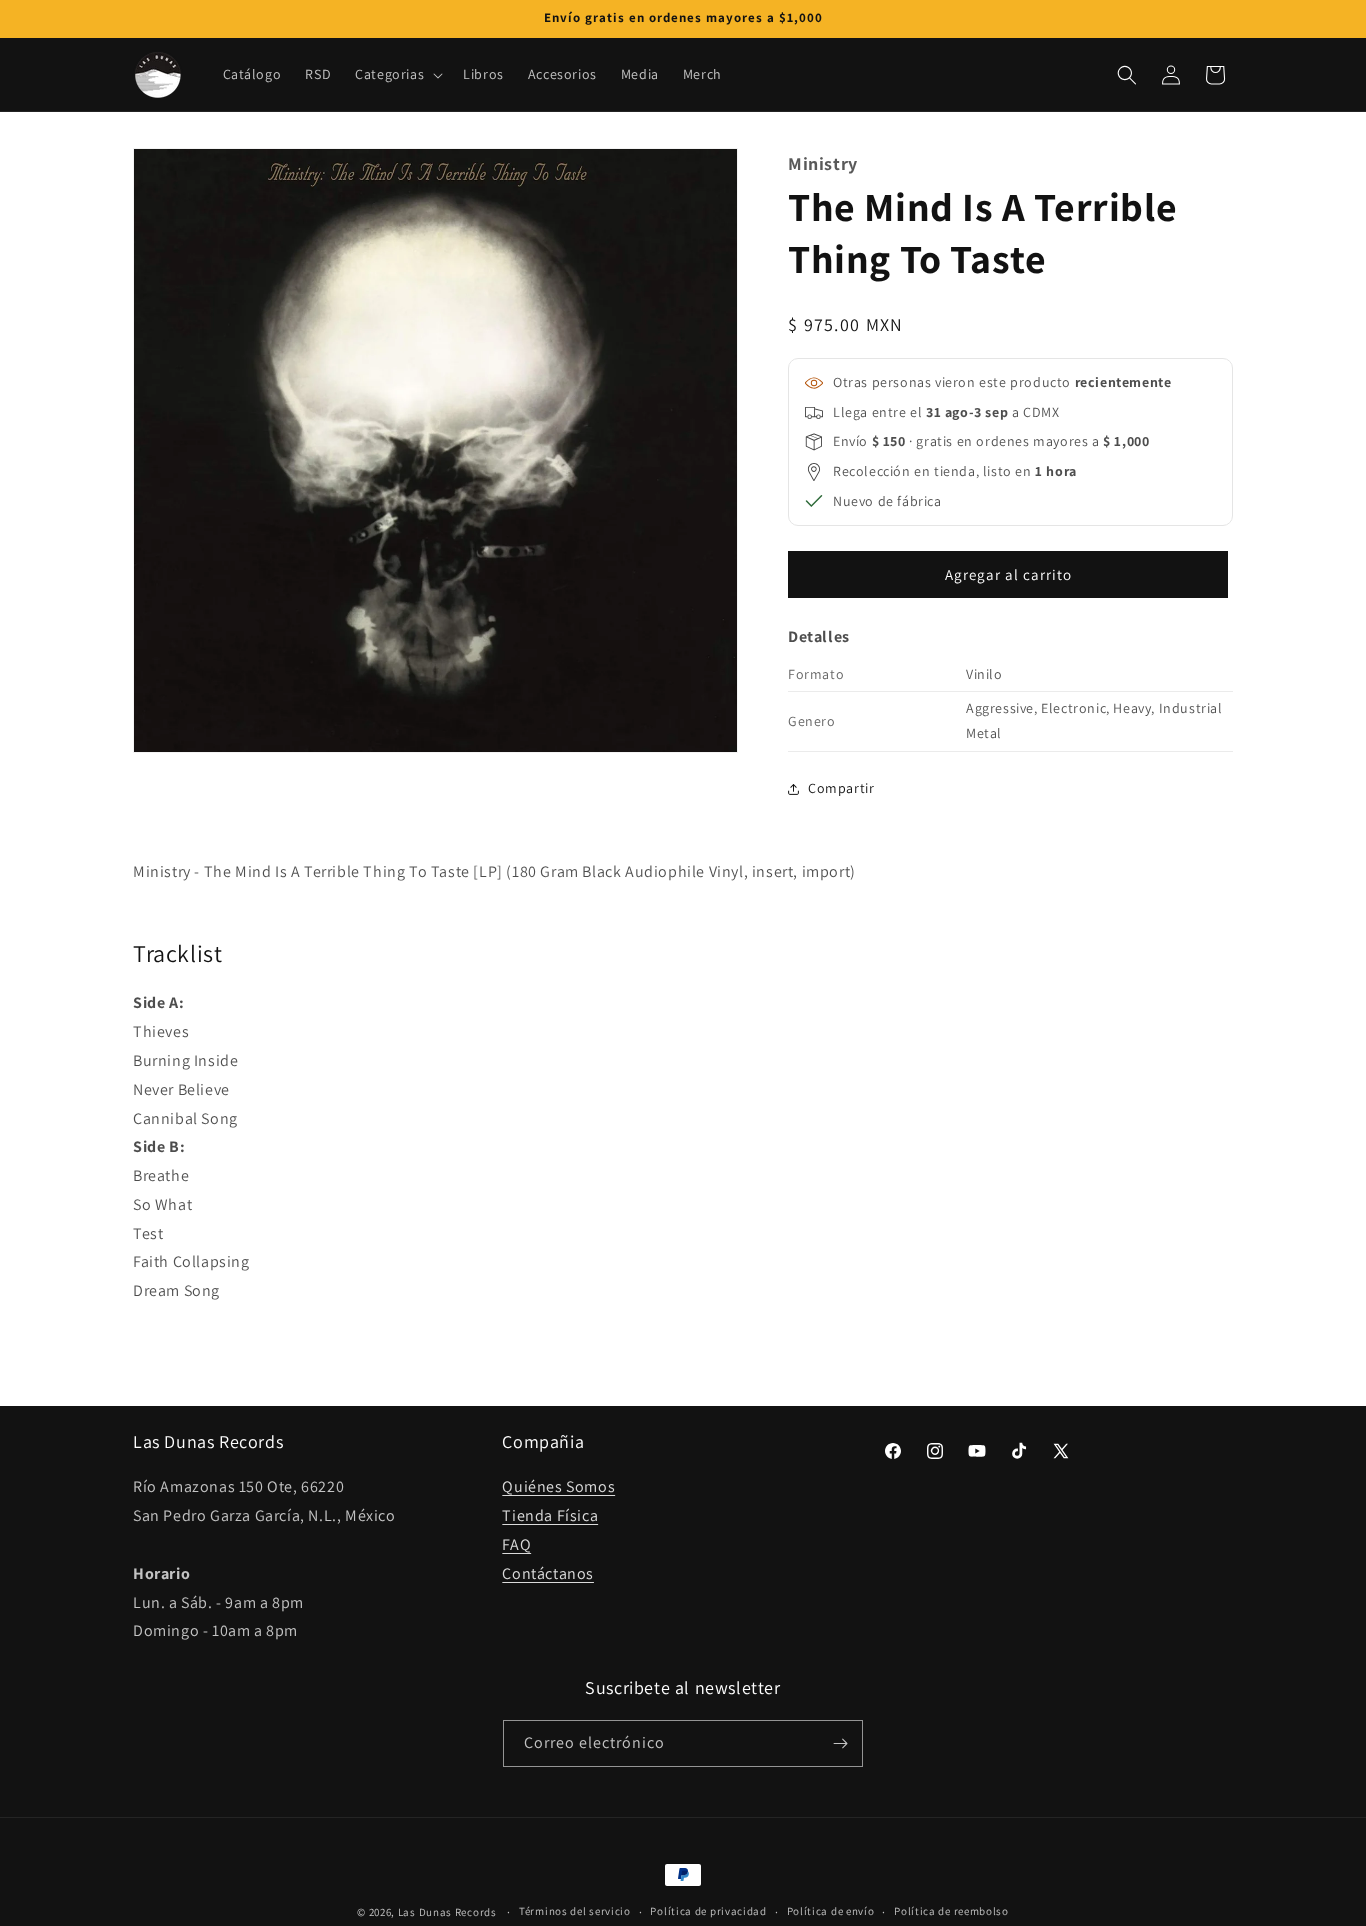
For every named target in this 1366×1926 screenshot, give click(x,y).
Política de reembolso (951, 1911)
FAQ (516, 1544)
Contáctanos (548, 1573)
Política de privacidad (708, 1911)
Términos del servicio (575, 1911)
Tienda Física (550, 1515)
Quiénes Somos (558, 1486)
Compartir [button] (841, 788)
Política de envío (831, 1911)
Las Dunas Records (447, 1912)
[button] (397, 74)
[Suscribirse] (840, 1743)
